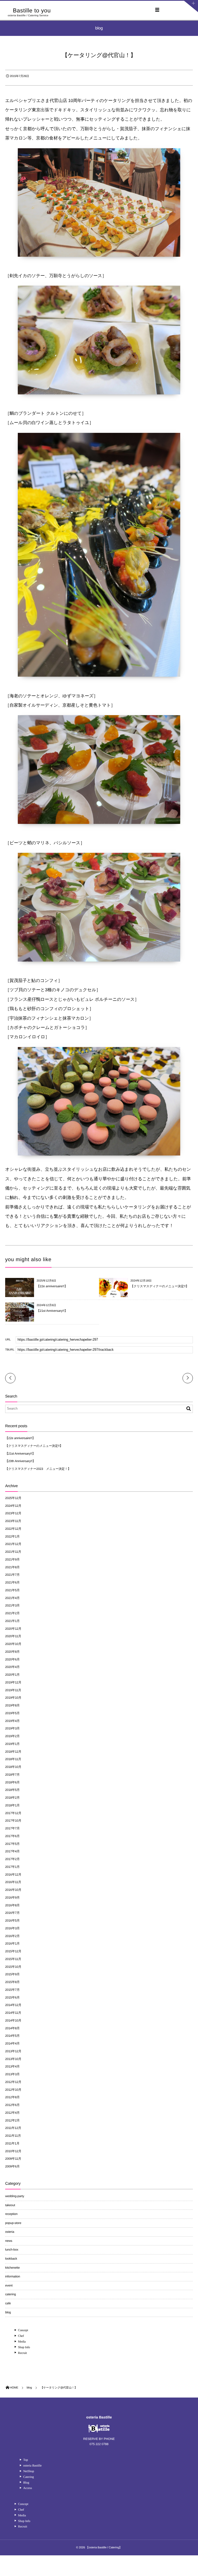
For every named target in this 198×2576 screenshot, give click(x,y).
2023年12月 (13, 1513)
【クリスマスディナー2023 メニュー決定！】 (38, 1469)
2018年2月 (12, 1798)
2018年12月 (13, 1752)
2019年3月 (12, 1728)
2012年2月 (12, 2120)
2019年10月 (13, 1698)
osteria (10, 2232)
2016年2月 (12, 1936)
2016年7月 (12, 1913)
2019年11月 (13, 1690)
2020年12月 (13, 1629)
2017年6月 (12, 1836)
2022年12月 (13, 1529)
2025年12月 (13, 1498)
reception (11, 2214)
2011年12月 (13, 2128)
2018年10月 (13, 1767)
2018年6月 (12, 1782)
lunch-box (12, 2250)
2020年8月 (12, 1652)
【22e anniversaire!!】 (52, 1286)
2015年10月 (13, 1967)
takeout (10, 2205)
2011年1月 (12, 2143)
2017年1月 (12, 1867)
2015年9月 (12, 1974)
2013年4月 (12, 2066)
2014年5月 (12, 2036)
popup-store (13, 2223)
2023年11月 (13, 1521)
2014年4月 (12, 2043)
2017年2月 (12, 1859)
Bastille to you (32, 11)
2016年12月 (13, 1875)
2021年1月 (12, 1621)
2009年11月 (13, 2159)
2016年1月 (12, 1943)
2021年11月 (13, 1552)
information (13, 2276)
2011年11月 (13, 2136)
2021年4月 (12, 1598)
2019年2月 (12, 1736)
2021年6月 (12, 1582)
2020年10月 (13, 1644)
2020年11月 (13, 1636)
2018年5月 (12, 1790)
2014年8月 (12, 2028)
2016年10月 (13, 1890)
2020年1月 (12, 1675)
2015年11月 (13, 1959)
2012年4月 (12, 2113)
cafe (8, 2303)
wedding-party (15, 2196)
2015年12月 (13, 1951)
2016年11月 (13, 1882)
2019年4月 (12, 1721)
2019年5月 (12, 1713)
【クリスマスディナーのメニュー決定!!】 (160, 1286)
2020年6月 (12, 1659)
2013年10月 (13, 2059)
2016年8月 (12, 1905)
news (9, 2241)
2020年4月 (12, 1667)
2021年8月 (12, 1567)
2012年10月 (13, 2090)
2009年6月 (12, 2166)
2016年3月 (12, 1928)
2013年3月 (12, 2074)
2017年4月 (12, 1851)
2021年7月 (12, 1575)
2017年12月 (13, 1813)
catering (11, 2294)
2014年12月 (13, 2005)
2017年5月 (12, 1844)
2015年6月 (12, 1997)
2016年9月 (12, 1898)
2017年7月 (12, 1828)
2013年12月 (13, 2051)
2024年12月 (13, 1506)
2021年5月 (12, 1590)
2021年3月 (12, 1605)
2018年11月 (13, 1759)
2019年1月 (12, 1744)
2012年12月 (13, 2082)
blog (8, 2312)
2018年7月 (12, 1775)
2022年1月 (12, 1536)
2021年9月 (12, 1559)
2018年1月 (12, 1805)
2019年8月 (12, 1705)
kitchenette (13, 2268)
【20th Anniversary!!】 (20, 1461)
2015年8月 (12, 1982)
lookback (11, 2259)
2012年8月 (12, 2097)
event (9, 2285)
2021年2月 (12, 1613)
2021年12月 (13, 1544)
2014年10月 (13, 2020)
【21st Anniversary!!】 (52, 1311)
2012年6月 (12, 2105)
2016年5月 (12, 1921)
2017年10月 (13, 1821)
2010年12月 (13, 2151)
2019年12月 (13, 1682)
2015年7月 (12, 1990)
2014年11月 (13, 2013)
